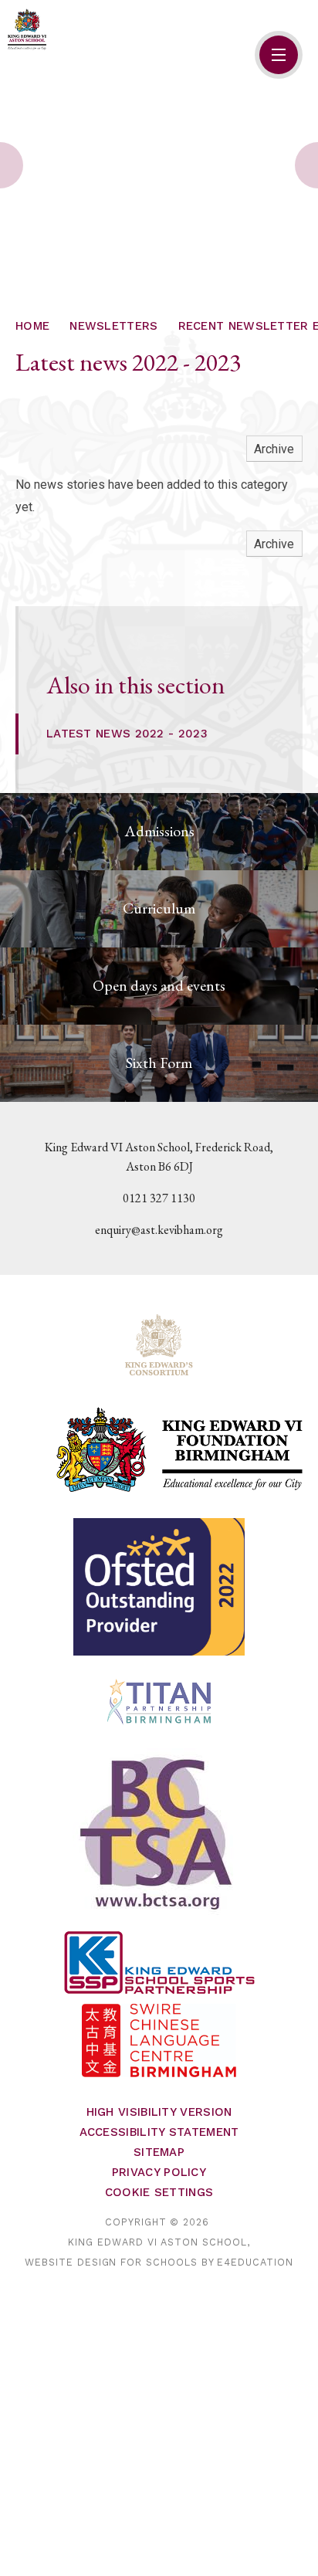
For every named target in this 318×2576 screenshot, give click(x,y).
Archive (274, 449)
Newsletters (113, 326)
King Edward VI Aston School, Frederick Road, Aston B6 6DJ (159, 1157)
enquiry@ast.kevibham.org (159, 1230)
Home (32, 326)
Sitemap (159, 2152)
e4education (255, 2262)
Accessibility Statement (159, 2132)
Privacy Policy (159, 2172)
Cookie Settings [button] (159, 2192)
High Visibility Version (159, 2112)
